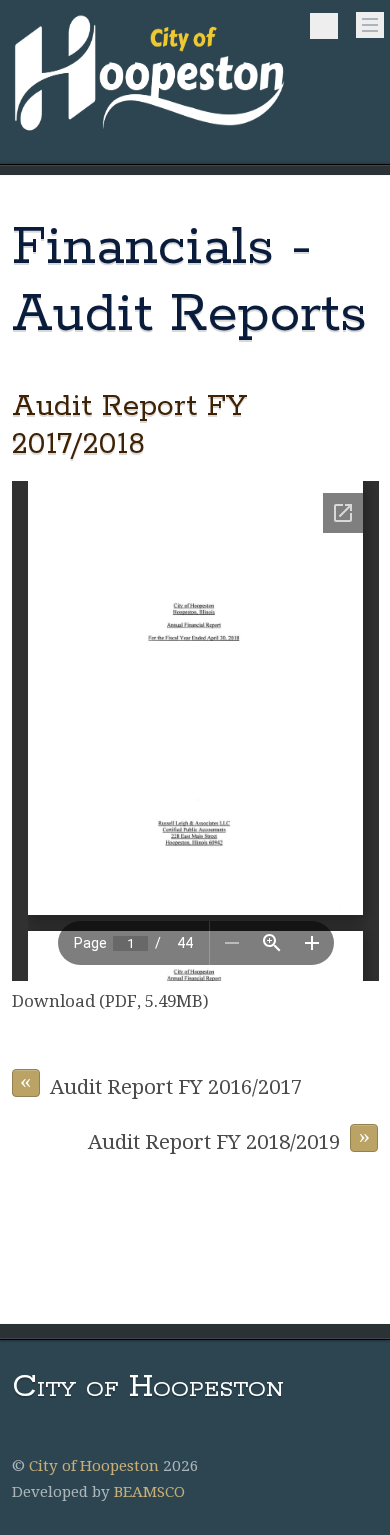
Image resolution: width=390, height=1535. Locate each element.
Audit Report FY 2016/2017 (161, 1084)
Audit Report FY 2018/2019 (229, 1139)
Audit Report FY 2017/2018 (129, 425)
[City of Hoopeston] (150, 132)
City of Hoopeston (94, 1466)
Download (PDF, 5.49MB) (110, 1001)
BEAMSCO (149, 1492)
